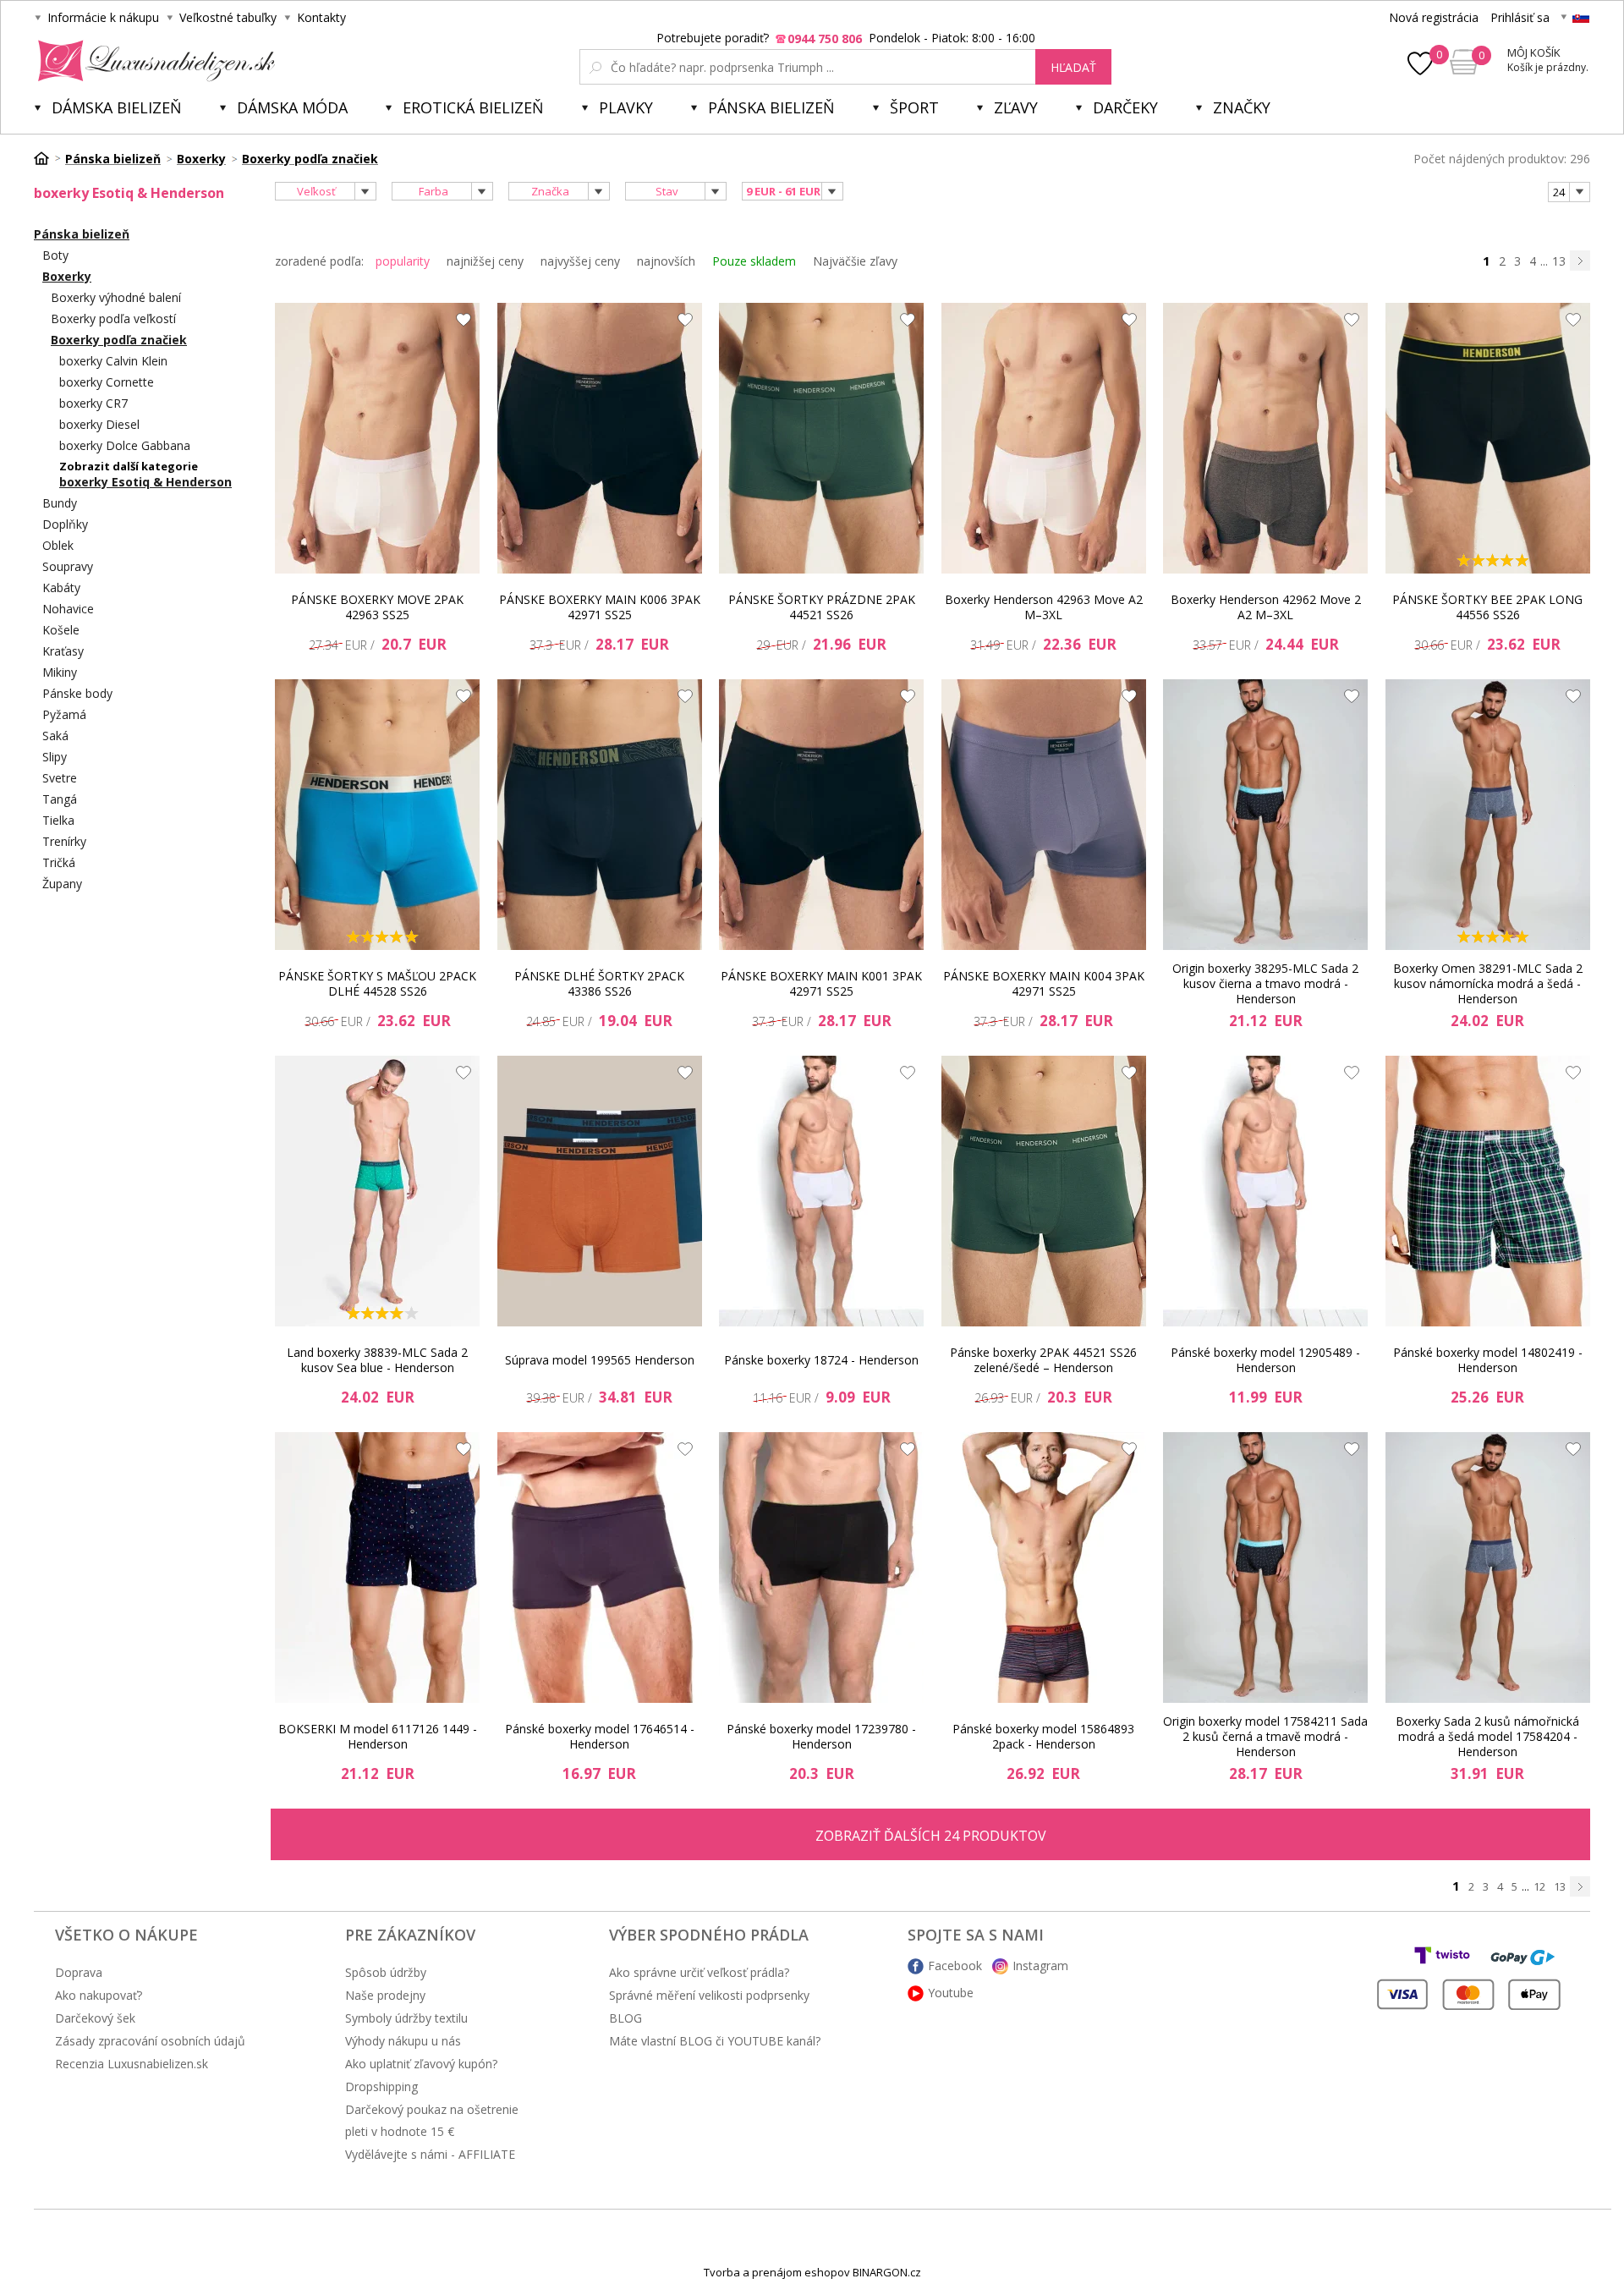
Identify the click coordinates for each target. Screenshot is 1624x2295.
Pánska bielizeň (771, 107)
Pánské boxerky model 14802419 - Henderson (1488, 1360)
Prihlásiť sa (1520, 17)
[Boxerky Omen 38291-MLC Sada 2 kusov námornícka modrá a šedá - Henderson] (1488, 815)
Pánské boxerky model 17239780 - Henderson (821, 1736)
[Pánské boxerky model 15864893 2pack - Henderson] (1044, 1568)
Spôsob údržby (386, 1972)
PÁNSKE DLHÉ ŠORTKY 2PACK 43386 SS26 (599, 983)
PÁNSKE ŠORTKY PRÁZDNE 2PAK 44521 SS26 (822, 607)
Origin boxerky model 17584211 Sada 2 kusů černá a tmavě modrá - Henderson (1265, 1737)
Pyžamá (64, 714)
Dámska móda (292, 107)
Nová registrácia (1434, 17)
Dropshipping (381, 2086)
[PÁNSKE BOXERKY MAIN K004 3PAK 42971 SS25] (1044, 815)
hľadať (1073, 67)
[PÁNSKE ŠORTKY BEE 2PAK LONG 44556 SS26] (1488, 438)
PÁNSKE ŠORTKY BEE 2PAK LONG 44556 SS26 (1487, 607)
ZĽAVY (1016, 107)
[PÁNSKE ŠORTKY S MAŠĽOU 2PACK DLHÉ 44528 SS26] (377, 815)
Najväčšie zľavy (855, 261)
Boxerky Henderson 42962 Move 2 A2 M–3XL (1266, 607)
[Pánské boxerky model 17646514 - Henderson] (600, 1568)
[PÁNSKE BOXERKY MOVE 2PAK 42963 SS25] (377, 438)
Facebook (955, 1966)
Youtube (951, 1993)
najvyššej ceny (580, 261)
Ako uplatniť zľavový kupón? (421, 2064)
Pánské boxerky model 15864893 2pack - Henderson (1043, 1736)
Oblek (58, 545)
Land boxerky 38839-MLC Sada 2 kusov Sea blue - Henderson (377, 1360)
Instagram (1040, 1966)
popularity (403, 261)
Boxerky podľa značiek (119, 340)
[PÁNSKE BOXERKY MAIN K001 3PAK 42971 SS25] (821, 815)
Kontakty (321, 17)
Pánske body (77, 693)
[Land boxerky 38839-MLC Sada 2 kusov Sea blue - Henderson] (377, 1191)
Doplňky (65, 524)
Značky (1242, 107)
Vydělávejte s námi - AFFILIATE (430, 2154)
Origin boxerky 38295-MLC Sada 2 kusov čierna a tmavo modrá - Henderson (1265, 984)
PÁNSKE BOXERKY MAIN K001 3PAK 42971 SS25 (821, 983)
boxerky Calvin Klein (113, 361)
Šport (914, 107)
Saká (55, 736)
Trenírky (64, 841)
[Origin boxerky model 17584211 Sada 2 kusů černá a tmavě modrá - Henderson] (1265, 1568)
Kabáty (61, 587)
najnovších (666, 261)
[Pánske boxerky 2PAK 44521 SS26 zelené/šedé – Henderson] (1044, 1191)
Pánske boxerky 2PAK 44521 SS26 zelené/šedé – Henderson (1043, 1360)
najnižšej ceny (485, 261)
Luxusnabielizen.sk (154, 61)
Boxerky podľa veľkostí (113, 318)
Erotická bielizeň (473, 107)
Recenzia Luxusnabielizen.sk (132, 2064)
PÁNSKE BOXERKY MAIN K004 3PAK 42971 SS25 (1044, 983)
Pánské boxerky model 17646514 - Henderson (600, 1736)
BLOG (625, 2018)
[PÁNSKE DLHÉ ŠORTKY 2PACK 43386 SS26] (600, 815)
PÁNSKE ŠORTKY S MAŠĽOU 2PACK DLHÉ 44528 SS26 (377, 983)
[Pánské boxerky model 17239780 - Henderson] (821, 1568)
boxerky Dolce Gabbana (125, 445)
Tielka (58, 820)
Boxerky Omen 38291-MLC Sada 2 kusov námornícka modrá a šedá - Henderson (1488, 984)
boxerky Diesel (99, 424)
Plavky (626, 107)
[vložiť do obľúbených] (459, 324)
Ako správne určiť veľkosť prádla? (699, 1972)
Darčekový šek (95, 2018)
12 (1539, 1886)
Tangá (60, 799)
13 (1559, 261)
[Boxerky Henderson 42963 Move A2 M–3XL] (1044, 438)
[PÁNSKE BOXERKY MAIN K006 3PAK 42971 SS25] (600, 438)
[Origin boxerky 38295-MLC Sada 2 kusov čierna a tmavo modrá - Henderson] (1265, 815)
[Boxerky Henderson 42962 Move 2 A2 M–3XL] (1265, 438)
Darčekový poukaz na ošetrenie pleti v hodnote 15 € (432, 2120)
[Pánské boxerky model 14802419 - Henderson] (1488, 1191)
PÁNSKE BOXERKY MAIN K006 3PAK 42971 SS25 (600, 607)
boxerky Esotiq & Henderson (145, 482)
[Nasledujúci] (1580, 261)
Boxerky (67, 276)
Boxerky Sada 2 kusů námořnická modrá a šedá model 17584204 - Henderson (1487, 1737)
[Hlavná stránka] (47, 158)
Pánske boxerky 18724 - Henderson (821, 1360)
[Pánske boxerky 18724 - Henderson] (821, 1191)
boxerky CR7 (93, 403)
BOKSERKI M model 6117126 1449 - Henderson (378, 1736)
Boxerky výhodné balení (116, 297)
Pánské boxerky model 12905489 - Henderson (1265, 1360)
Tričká (59, 862)
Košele (61, 630)
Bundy (60, 503)
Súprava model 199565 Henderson (600, 1360)
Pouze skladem (754, 261)
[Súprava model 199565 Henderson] (600, 1191)
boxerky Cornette (107, 382)
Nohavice (68, 609)
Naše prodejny (385, 1995)
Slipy (55, 757)
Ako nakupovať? (99, 1995)
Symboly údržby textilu (406, 2018)
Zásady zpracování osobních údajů (150, 2041)
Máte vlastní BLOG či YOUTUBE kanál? (715, 2041)
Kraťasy (63, 651)
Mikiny (60, 672)
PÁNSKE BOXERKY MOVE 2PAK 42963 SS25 (377, 607)
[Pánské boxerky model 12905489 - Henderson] (1265, 1191)
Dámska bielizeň (117, 107)
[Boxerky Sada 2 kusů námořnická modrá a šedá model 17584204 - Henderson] (1488, 1568)
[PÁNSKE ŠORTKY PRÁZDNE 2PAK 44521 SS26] (821, 438)
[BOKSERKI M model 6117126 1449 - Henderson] (377, 1568)
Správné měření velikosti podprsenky (709, 1995)
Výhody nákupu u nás (403, 2041)
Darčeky (1125, 107)
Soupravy (68, 566)
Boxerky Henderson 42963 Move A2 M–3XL (1044, 607)
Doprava (79, 1972)
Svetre (60, 778)
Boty (55, 255)
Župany (62, 884)
